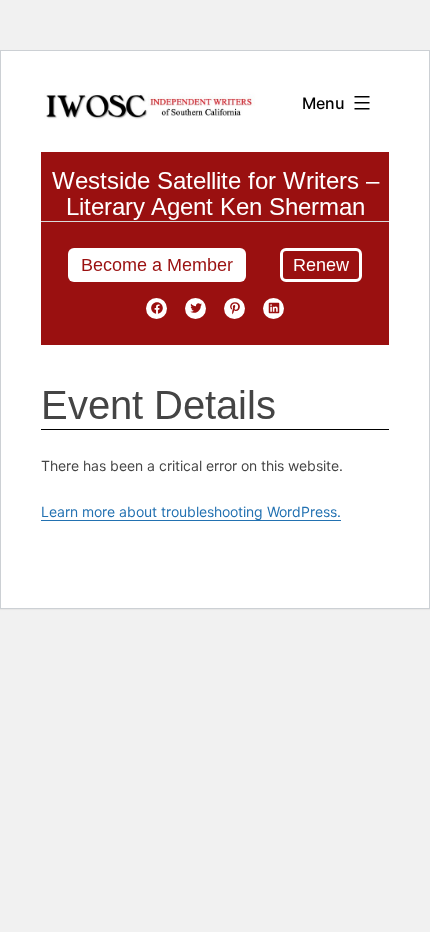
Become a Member (157, 265)
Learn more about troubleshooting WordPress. (191, 511)
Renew (321, 265)
